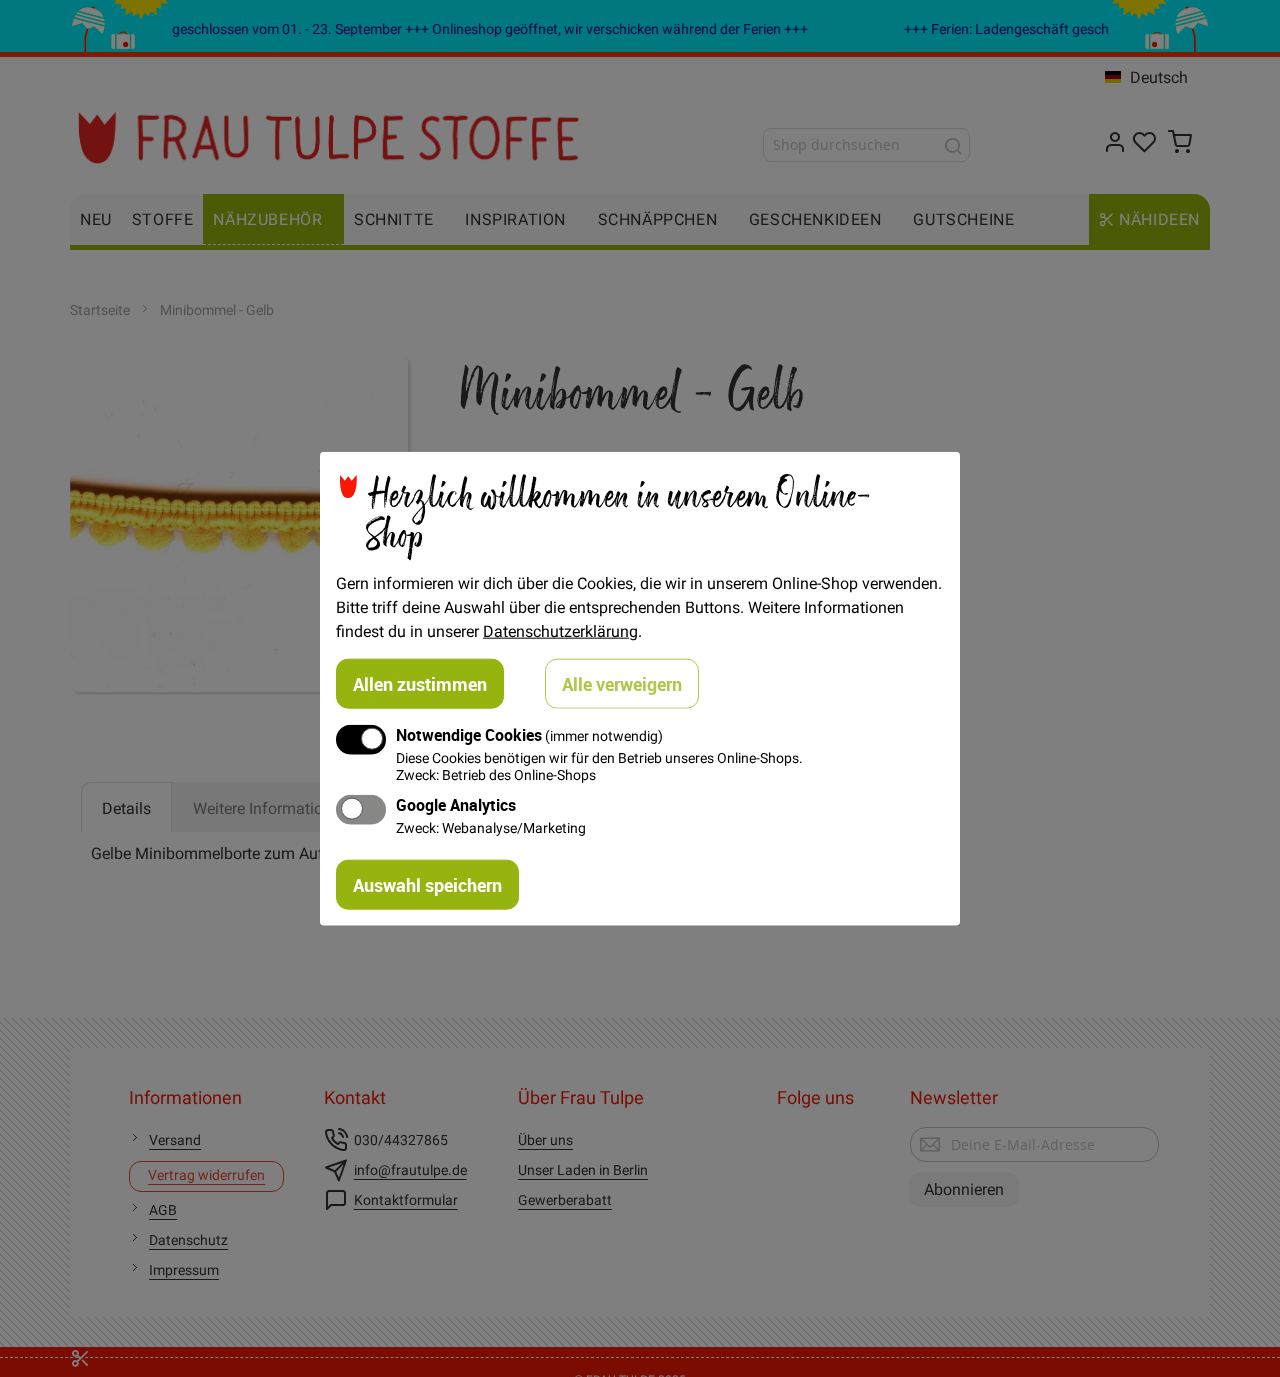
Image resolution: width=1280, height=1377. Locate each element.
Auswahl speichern (427, 885)
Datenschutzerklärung (560, 630)
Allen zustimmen (420, 683)
